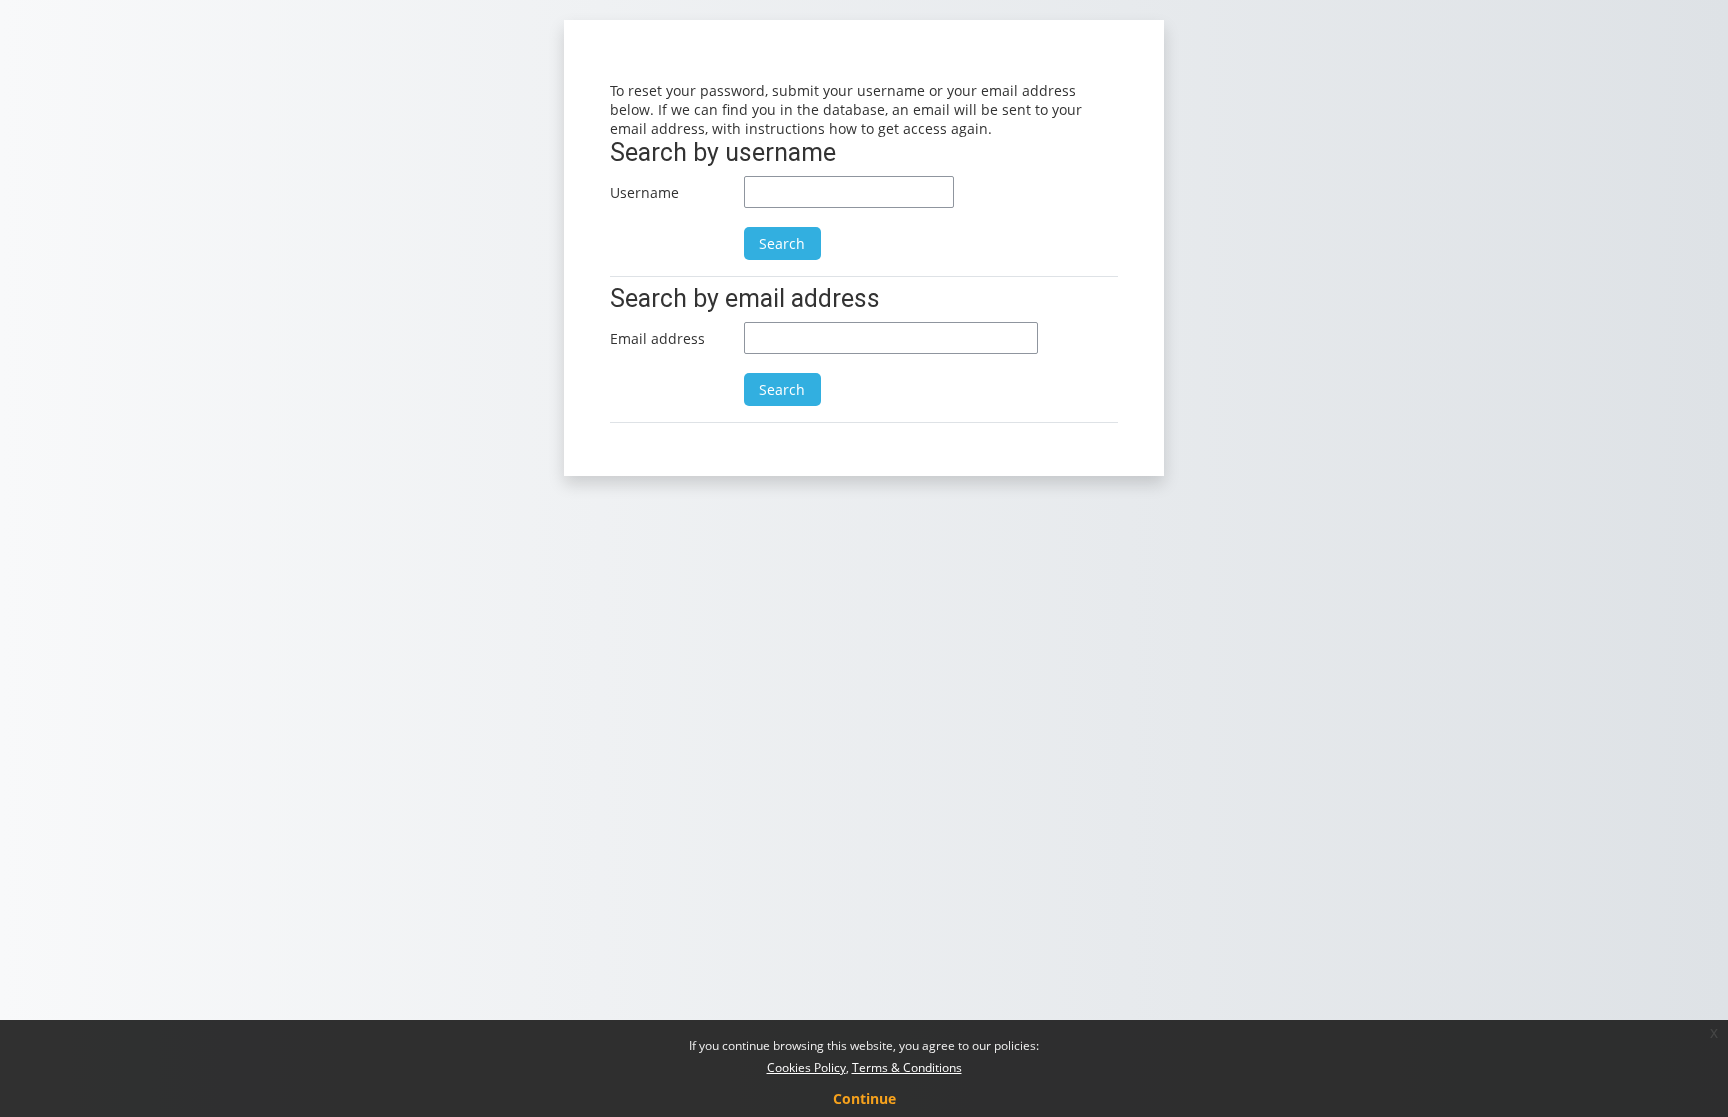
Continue (864, 1098)
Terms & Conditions (907, 1067)
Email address (657, 338)
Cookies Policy (806, 1067)
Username (644, 192)
